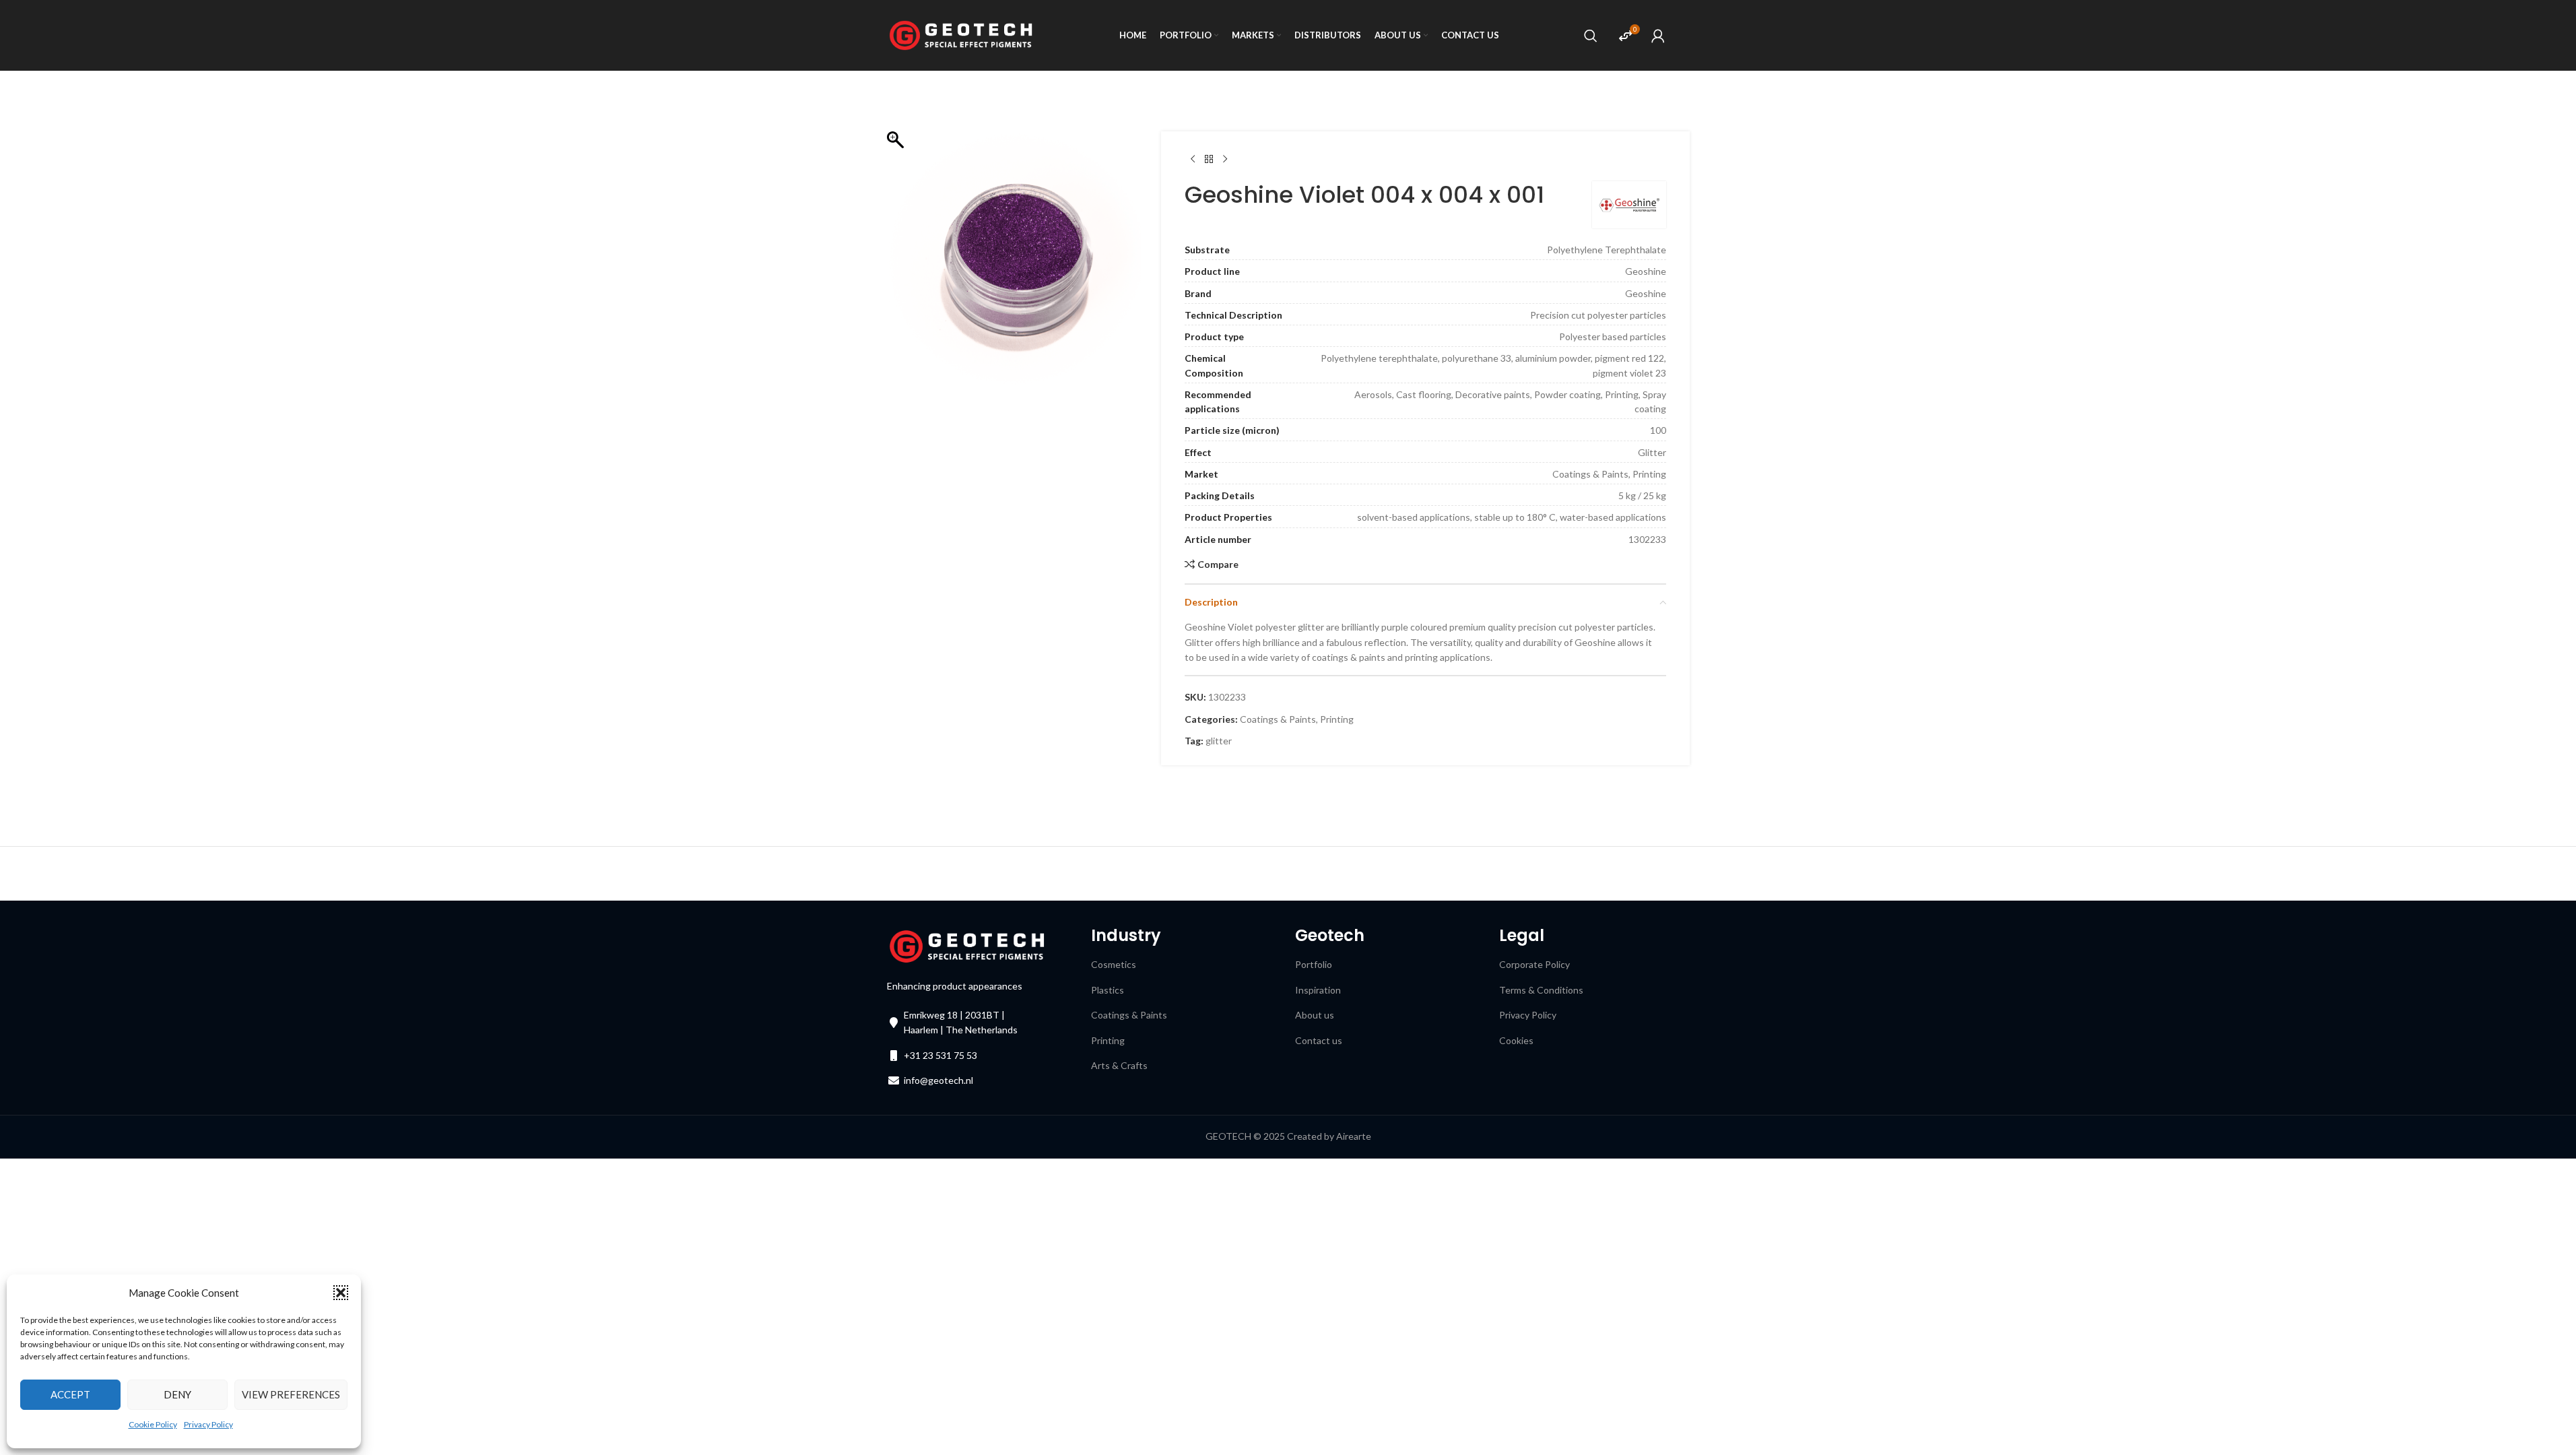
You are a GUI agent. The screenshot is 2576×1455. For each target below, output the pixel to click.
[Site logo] (961, 34)
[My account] (1658, 36)
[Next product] (1225, 160)
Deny (177, 1394)
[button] (341, 1293)
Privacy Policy (208, 1424)
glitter (1219, 741)
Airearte (1354, 1136)
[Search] (1591, 36)
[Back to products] (1209, 160)
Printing (1337, 719)
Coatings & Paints (1278, 719)
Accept (70, 1394)
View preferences (291, 1394)
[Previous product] (1193, 160)
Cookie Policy (153, 1424)
